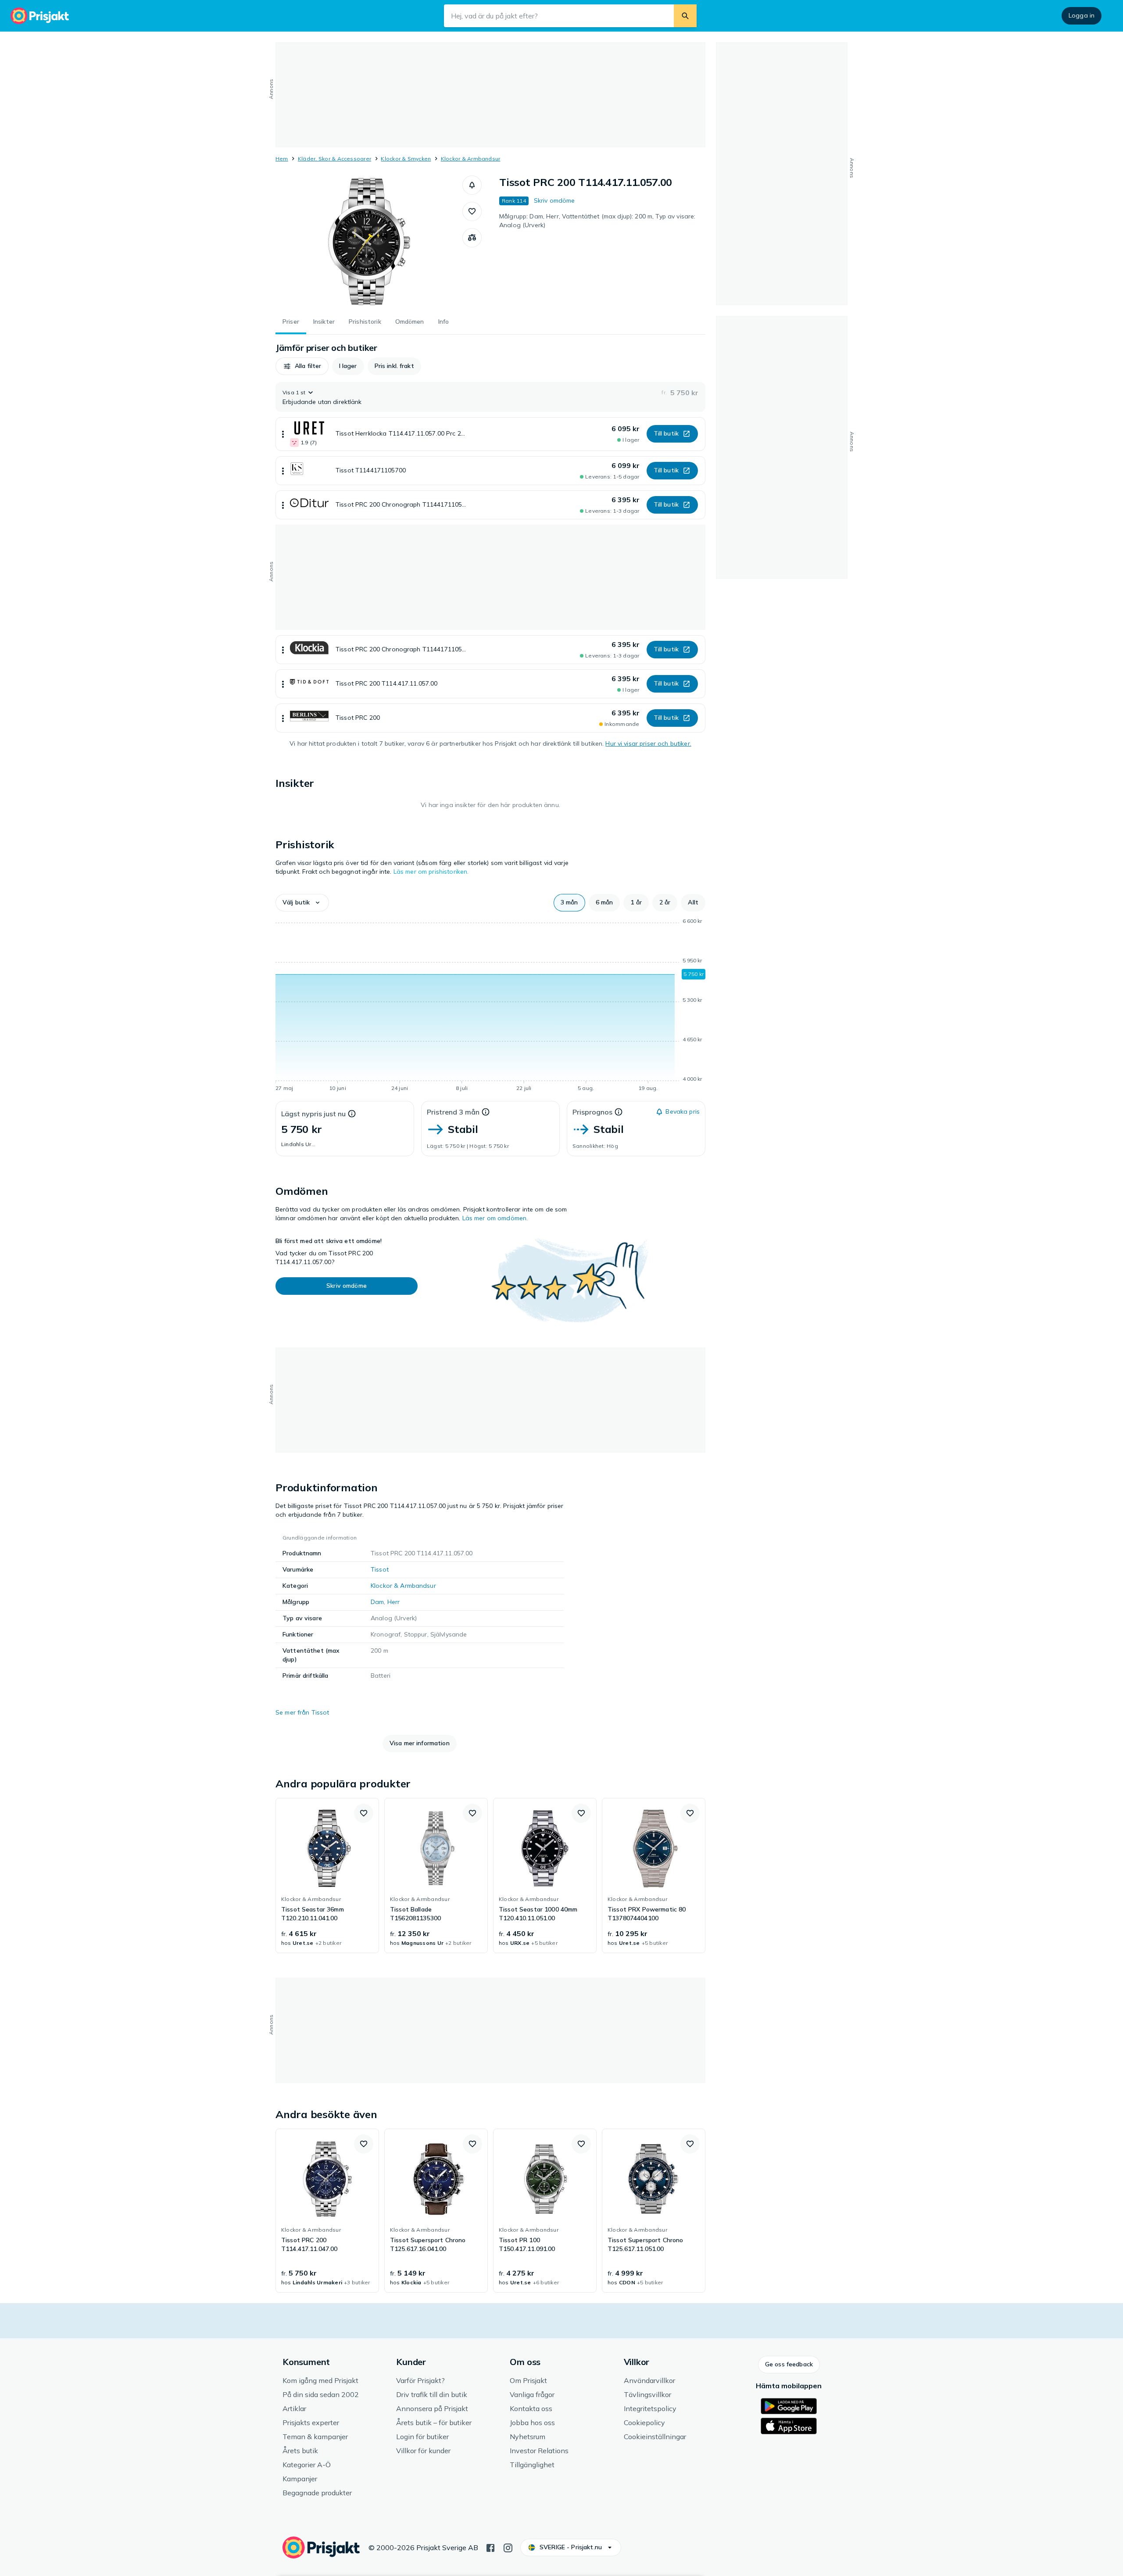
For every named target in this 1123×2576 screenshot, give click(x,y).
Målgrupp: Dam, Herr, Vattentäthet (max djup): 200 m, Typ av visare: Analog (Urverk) (597, 221)
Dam (377, 1602)
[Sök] (685, 16)
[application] (490, 1006)
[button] (472, 185)
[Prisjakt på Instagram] (508, 2547)
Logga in (1082, 15)
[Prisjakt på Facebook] (490, 2547)
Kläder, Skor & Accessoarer (334, 159)
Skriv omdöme (554, 200)
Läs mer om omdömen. (495, 1218)
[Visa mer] (283, 434)
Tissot (380, 1569)
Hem (282, 159)
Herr (394, 1602)
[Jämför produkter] (472, 238)
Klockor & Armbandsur (471, 159)
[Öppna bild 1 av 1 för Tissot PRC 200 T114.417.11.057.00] (369, 241)
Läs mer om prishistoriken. (431, 872)
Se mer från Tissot (302, 1712)
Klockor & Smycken (406, 159)
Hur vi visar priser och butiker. (648, 743)
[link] (327, 1876)
